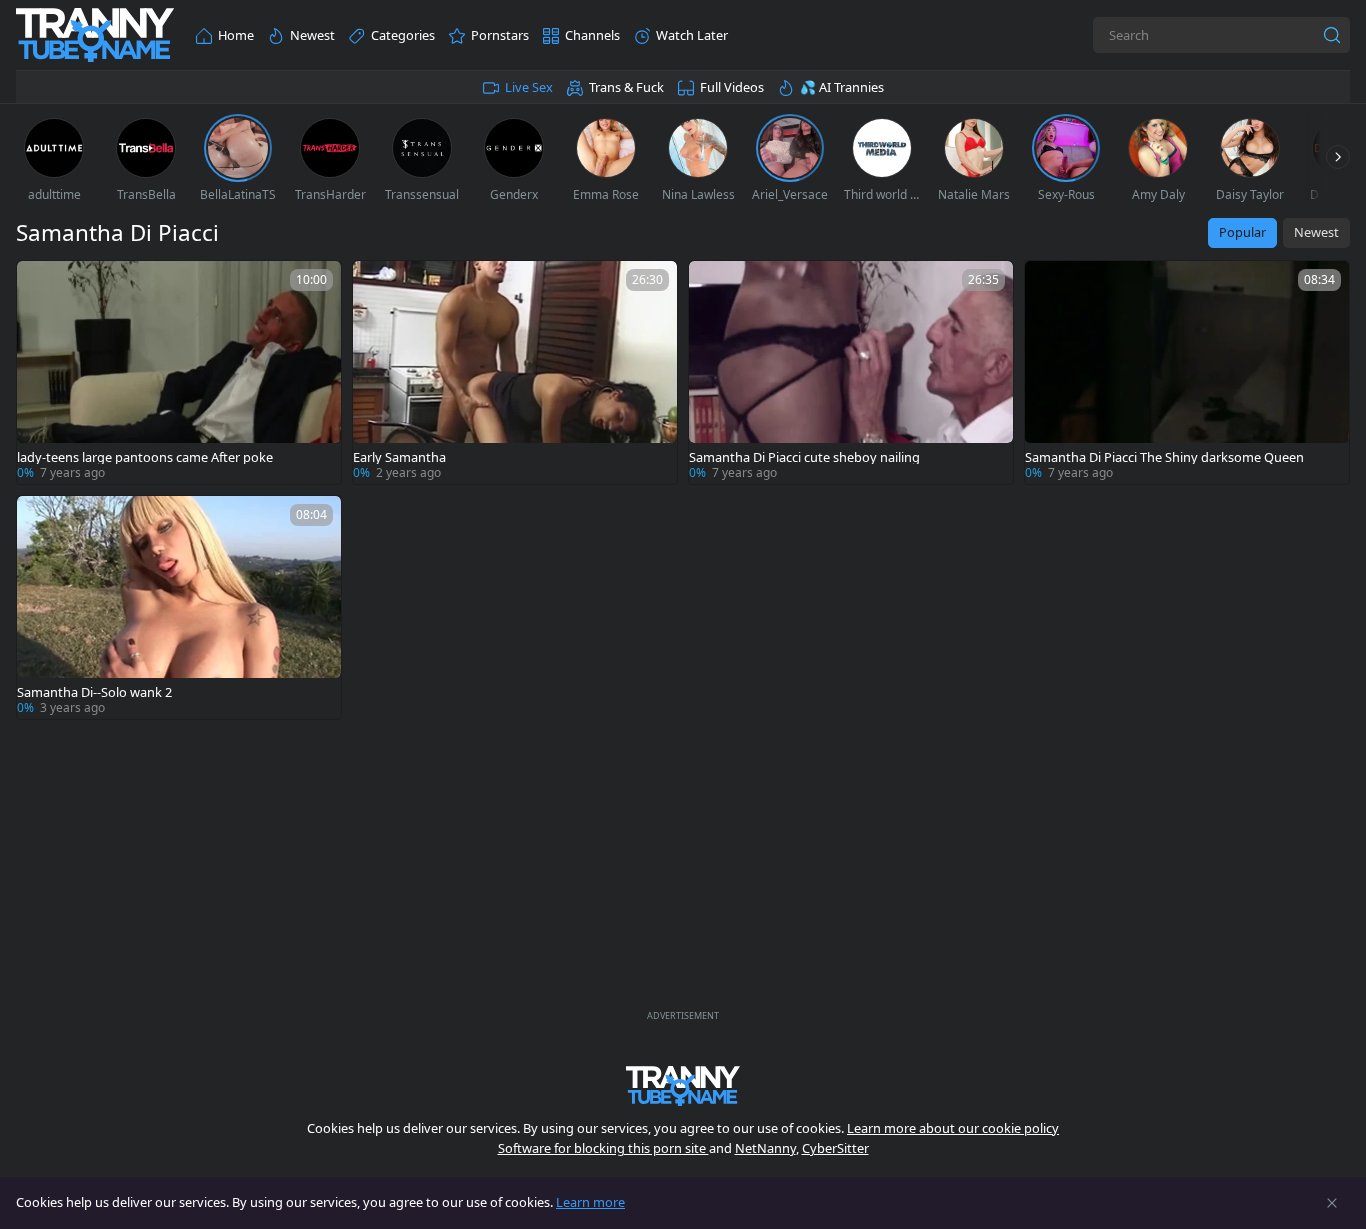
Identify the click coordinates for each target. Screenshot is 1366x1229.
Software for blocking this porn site (603, 1148)
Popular (1242, 232)
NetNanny (765, 1148)
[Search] (1332, 35)
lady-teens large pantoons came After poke (145, 457)
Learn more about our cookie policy (953, 1128)
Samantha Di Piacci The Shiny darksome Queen (1164, 457)
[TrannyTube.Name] (95, 35)
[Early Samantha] (515, 372)
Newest (1316, 232)
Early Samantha (399, 457)
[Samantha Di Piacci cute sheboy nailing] (851, 372)
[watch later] (41, 285)
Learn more (590, 1202)
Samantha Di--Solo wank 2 (94, 692)
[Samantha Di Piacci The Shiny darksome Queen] (1187, 372)
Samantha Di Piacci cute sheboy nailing (804, 457)
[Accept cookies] (1332, 1203)
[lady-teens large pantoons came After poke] (179, 372)
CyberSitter (835, 1148)
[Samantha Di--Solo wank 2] (179, 607)
